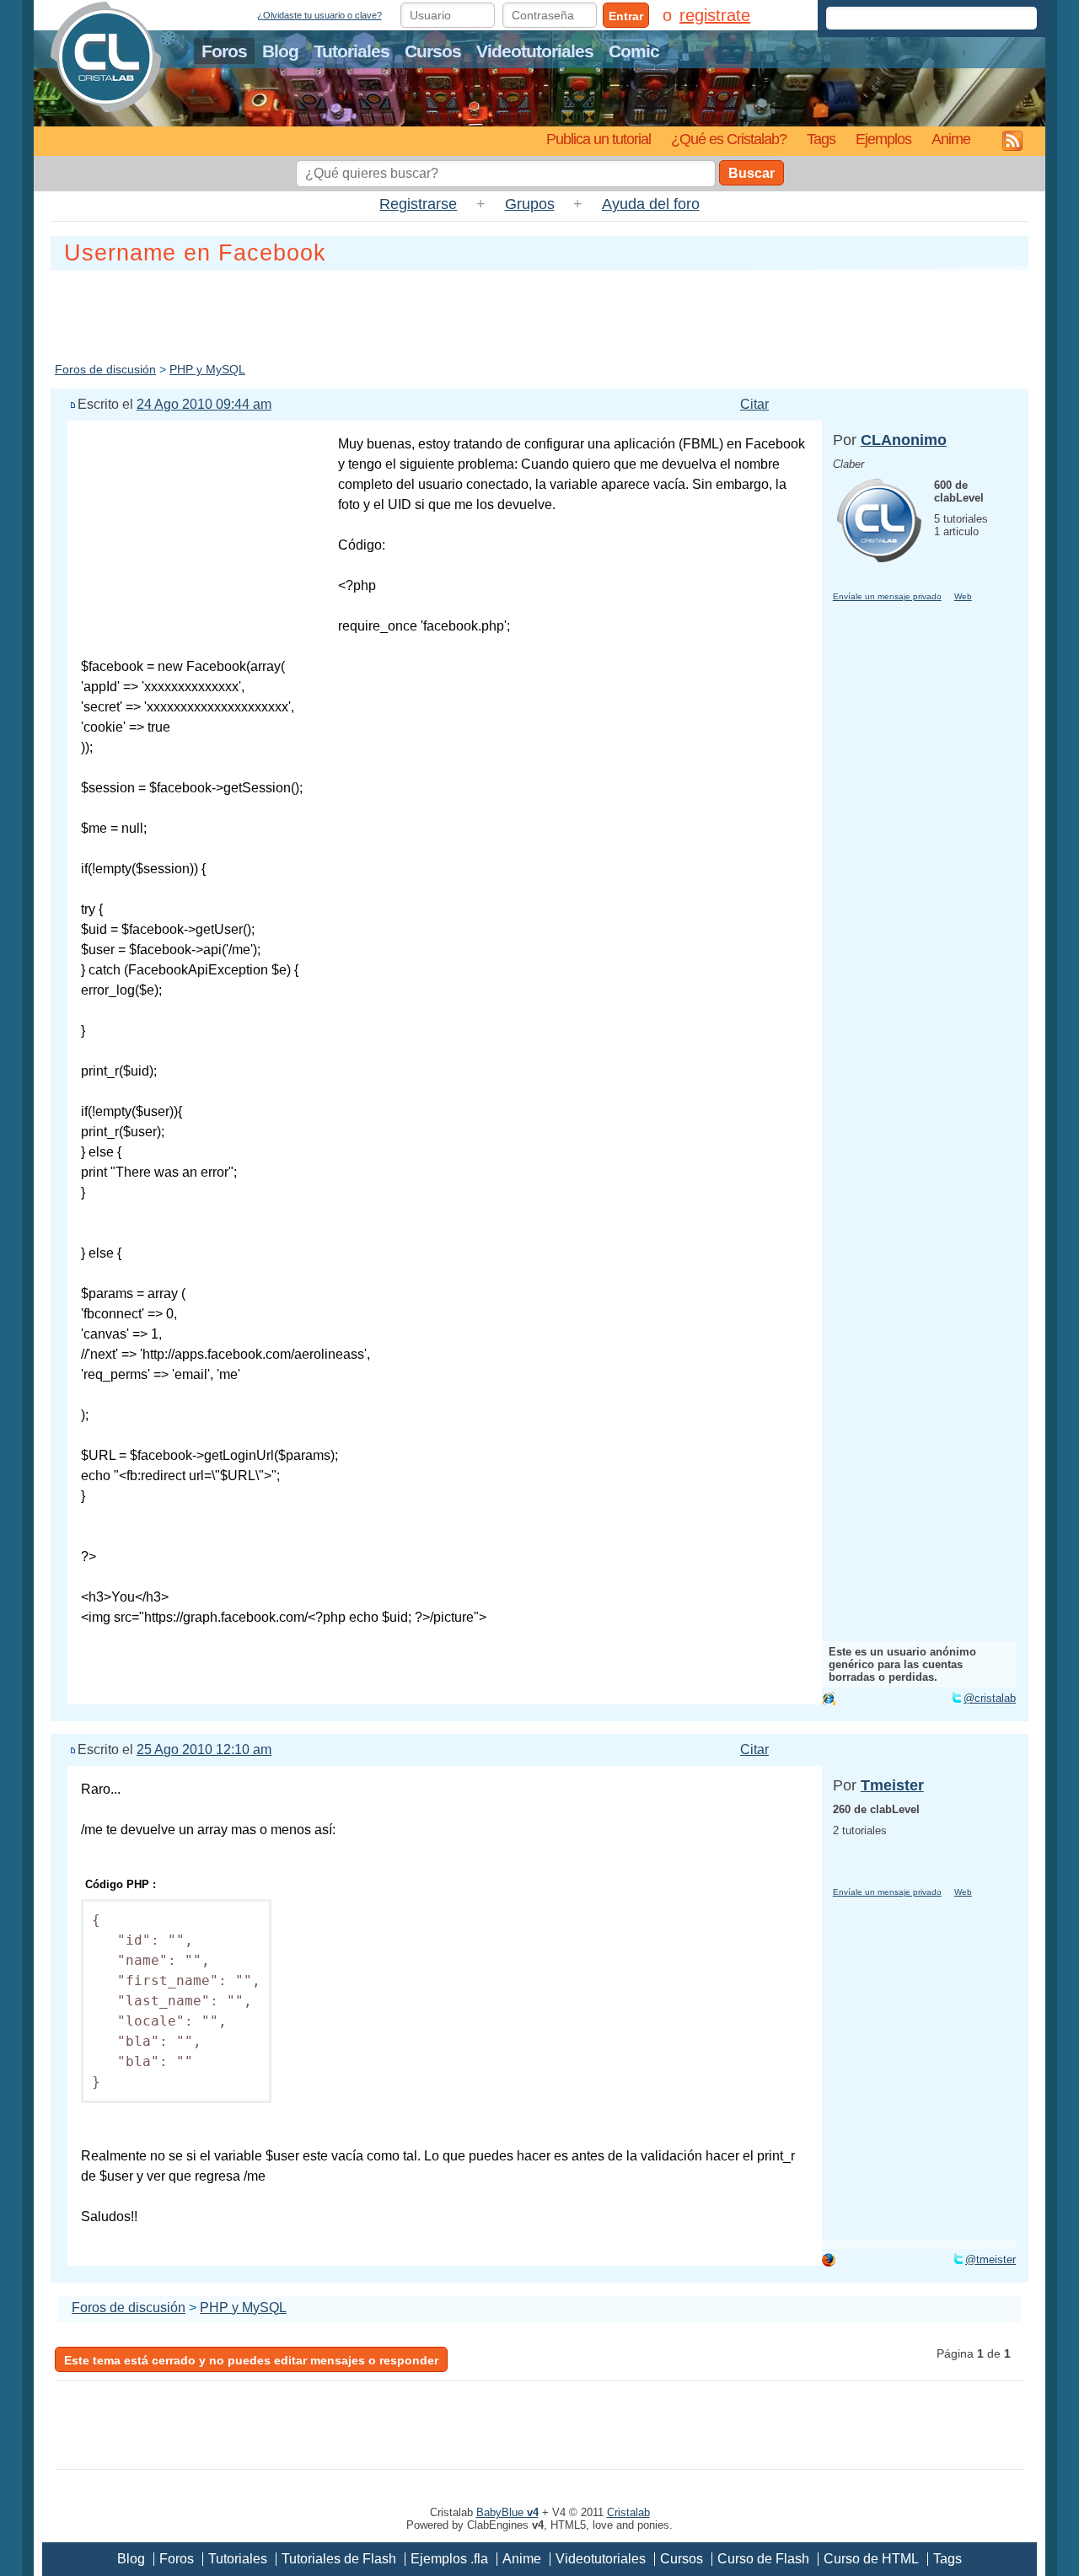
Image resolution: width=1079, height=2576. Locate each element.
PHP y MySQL (207, 369)
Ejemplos (883, 139)
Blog (280, 51)
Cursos (433, 51)
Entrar (626, 16)
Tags (821, 139)
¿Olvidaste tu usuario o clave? (319, 15)
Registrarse (418, 204)
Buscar (752, 173)
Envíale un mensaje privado (887, 596)
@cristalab (990, 1698)
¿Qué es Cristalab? (729, 139)
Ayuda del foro (651, 204)
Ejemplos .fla (449, 2559)
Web (963, 596)
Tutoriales (352, 51)
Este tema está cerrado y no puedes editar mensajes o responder (251, 2360)
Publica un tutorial (599, 139)
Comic (634, 51)
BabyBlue (507, 2512)
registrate (715, 15)
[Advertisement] (539, 313)
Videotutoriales (535, 51)
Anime (951, 139)
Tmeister (892, 1785)
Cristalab (628, 2512)
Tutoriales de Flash (339, 2559)
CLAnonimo (904, 440)
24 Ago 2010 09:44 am (204, 404)
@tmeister (990, 2259)
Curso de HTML (871, 2559)
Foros (224, 51)
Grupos (530, 204)
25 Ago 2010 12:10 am (204, 1750)
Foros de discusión (105, 369)
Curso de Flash (763, 2559)
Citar (754, 404)
